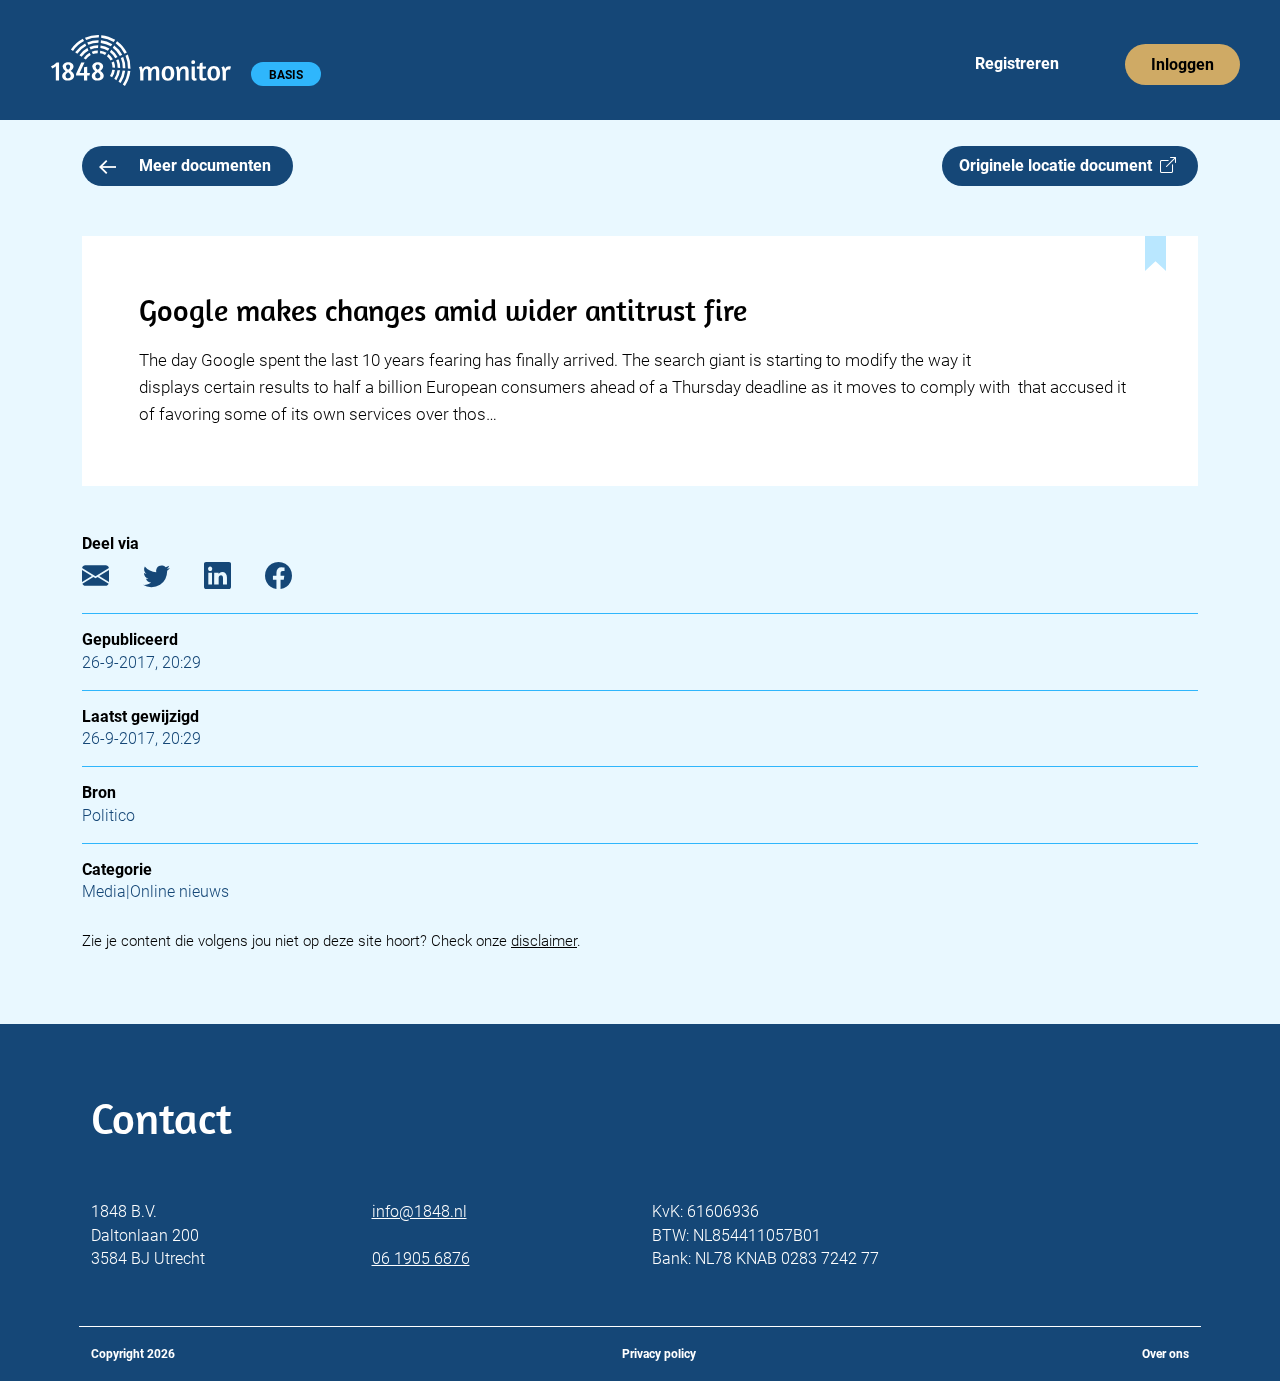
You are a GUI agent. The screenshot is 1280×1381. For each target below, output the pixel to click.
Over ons (1165, 1354)
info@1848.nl (419, 1211)
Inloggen (1182, 64)
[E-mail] (110, 579)
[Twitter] (171, 579)
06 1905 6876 (421, 1258)
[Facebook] (293, 579)
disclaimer (544, 941)
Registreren (1017, 63)
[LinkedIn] (232, 579)
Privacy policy (659, 1354)
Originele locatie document (1059, 165)
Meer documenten (205, 165)
